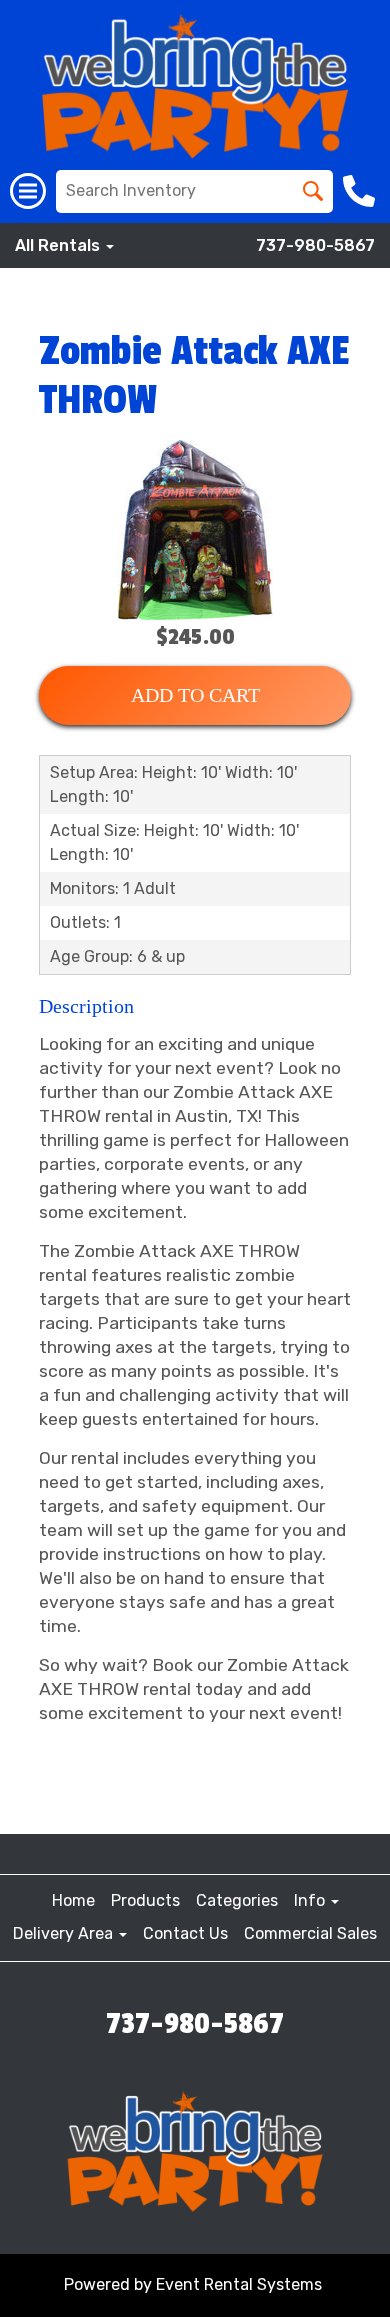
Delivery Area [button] (65, 1933)
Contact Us (185, 1933)
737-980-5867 (315, 245)
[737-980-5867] (361, 191)
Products (145, 1900)
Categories (237, 1900)
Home (73, 1900)
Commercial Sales (310, 1933)
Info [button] (311, 1900)
